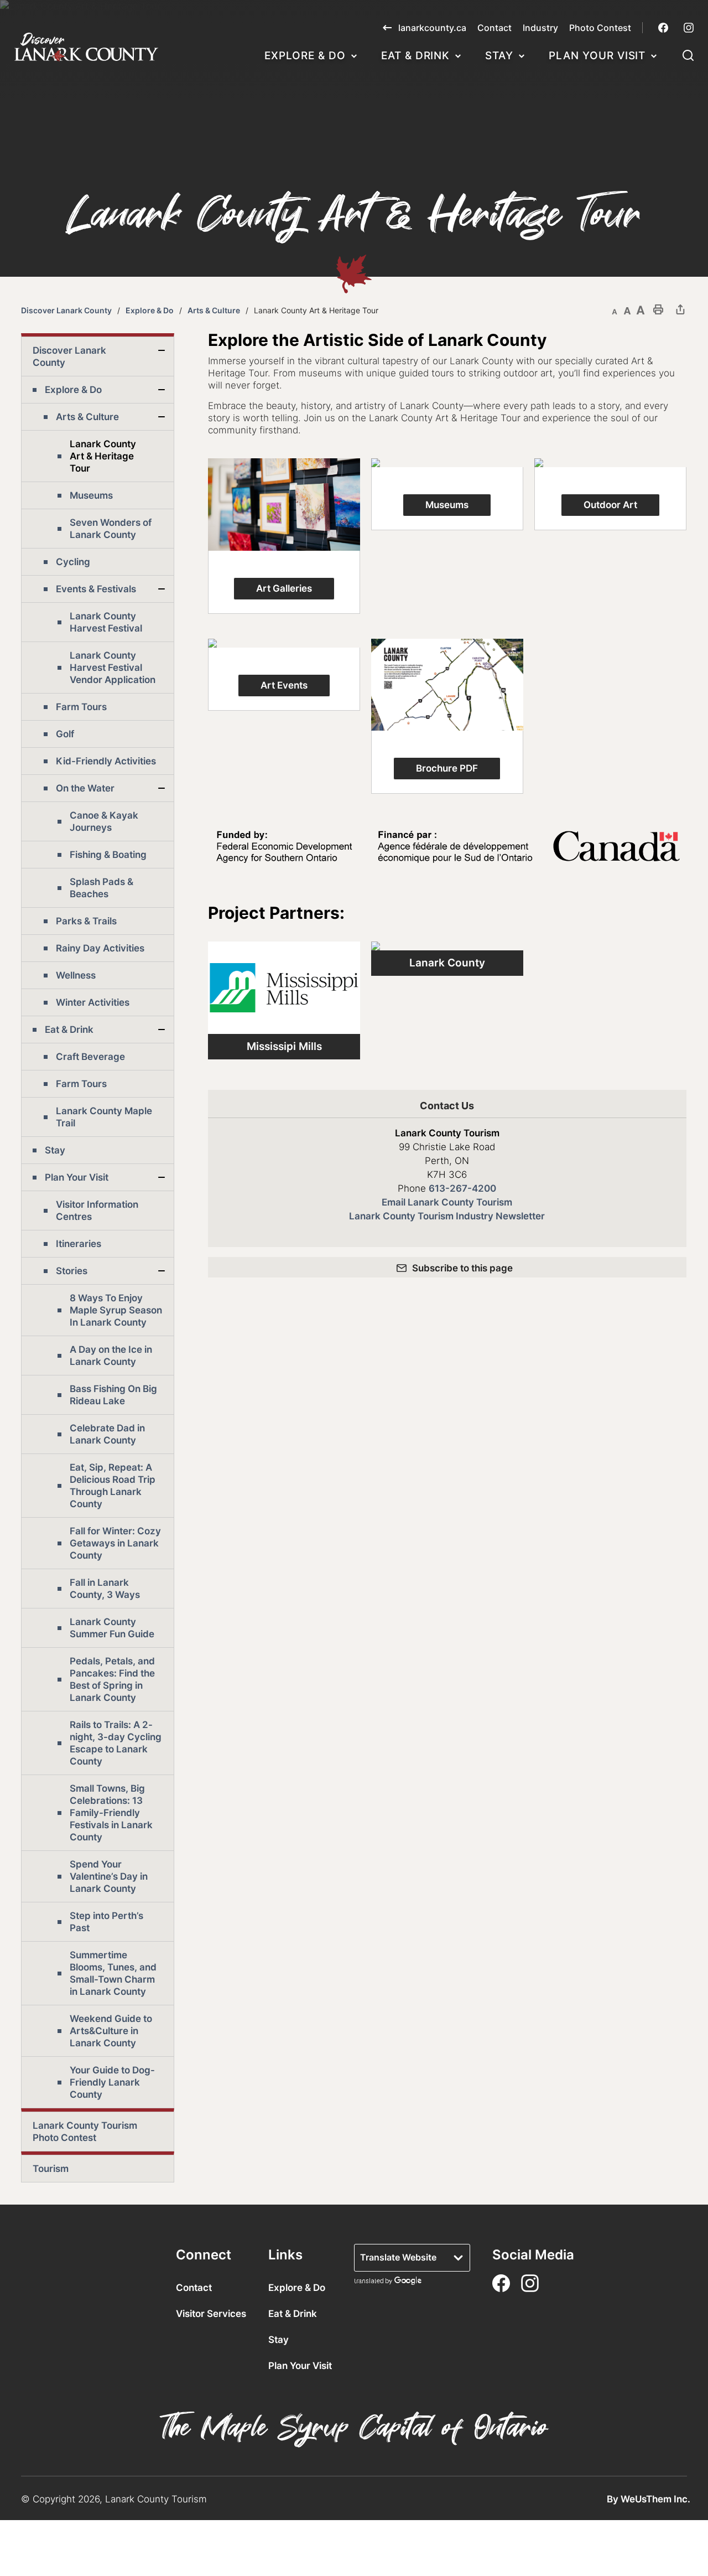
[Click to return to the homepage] (86, 47)
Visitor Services (211, 2314)
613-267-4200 (462, 1188)
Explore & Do (305, 56)
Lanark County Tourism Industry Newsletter (447, 1216)
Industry (540, 28)
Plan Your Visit (597, 56)
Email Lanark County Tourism (447, 1202)
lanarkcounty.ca (432, 28)
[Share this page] (680, 309)
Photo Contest (600, 28)
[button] (688, 57)
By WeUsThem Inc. (649, 2499)
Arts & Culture (214, 310)
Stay (499, 56)
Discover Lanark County (66, 310)
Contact (494, 28)
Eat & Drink (415, 56)
